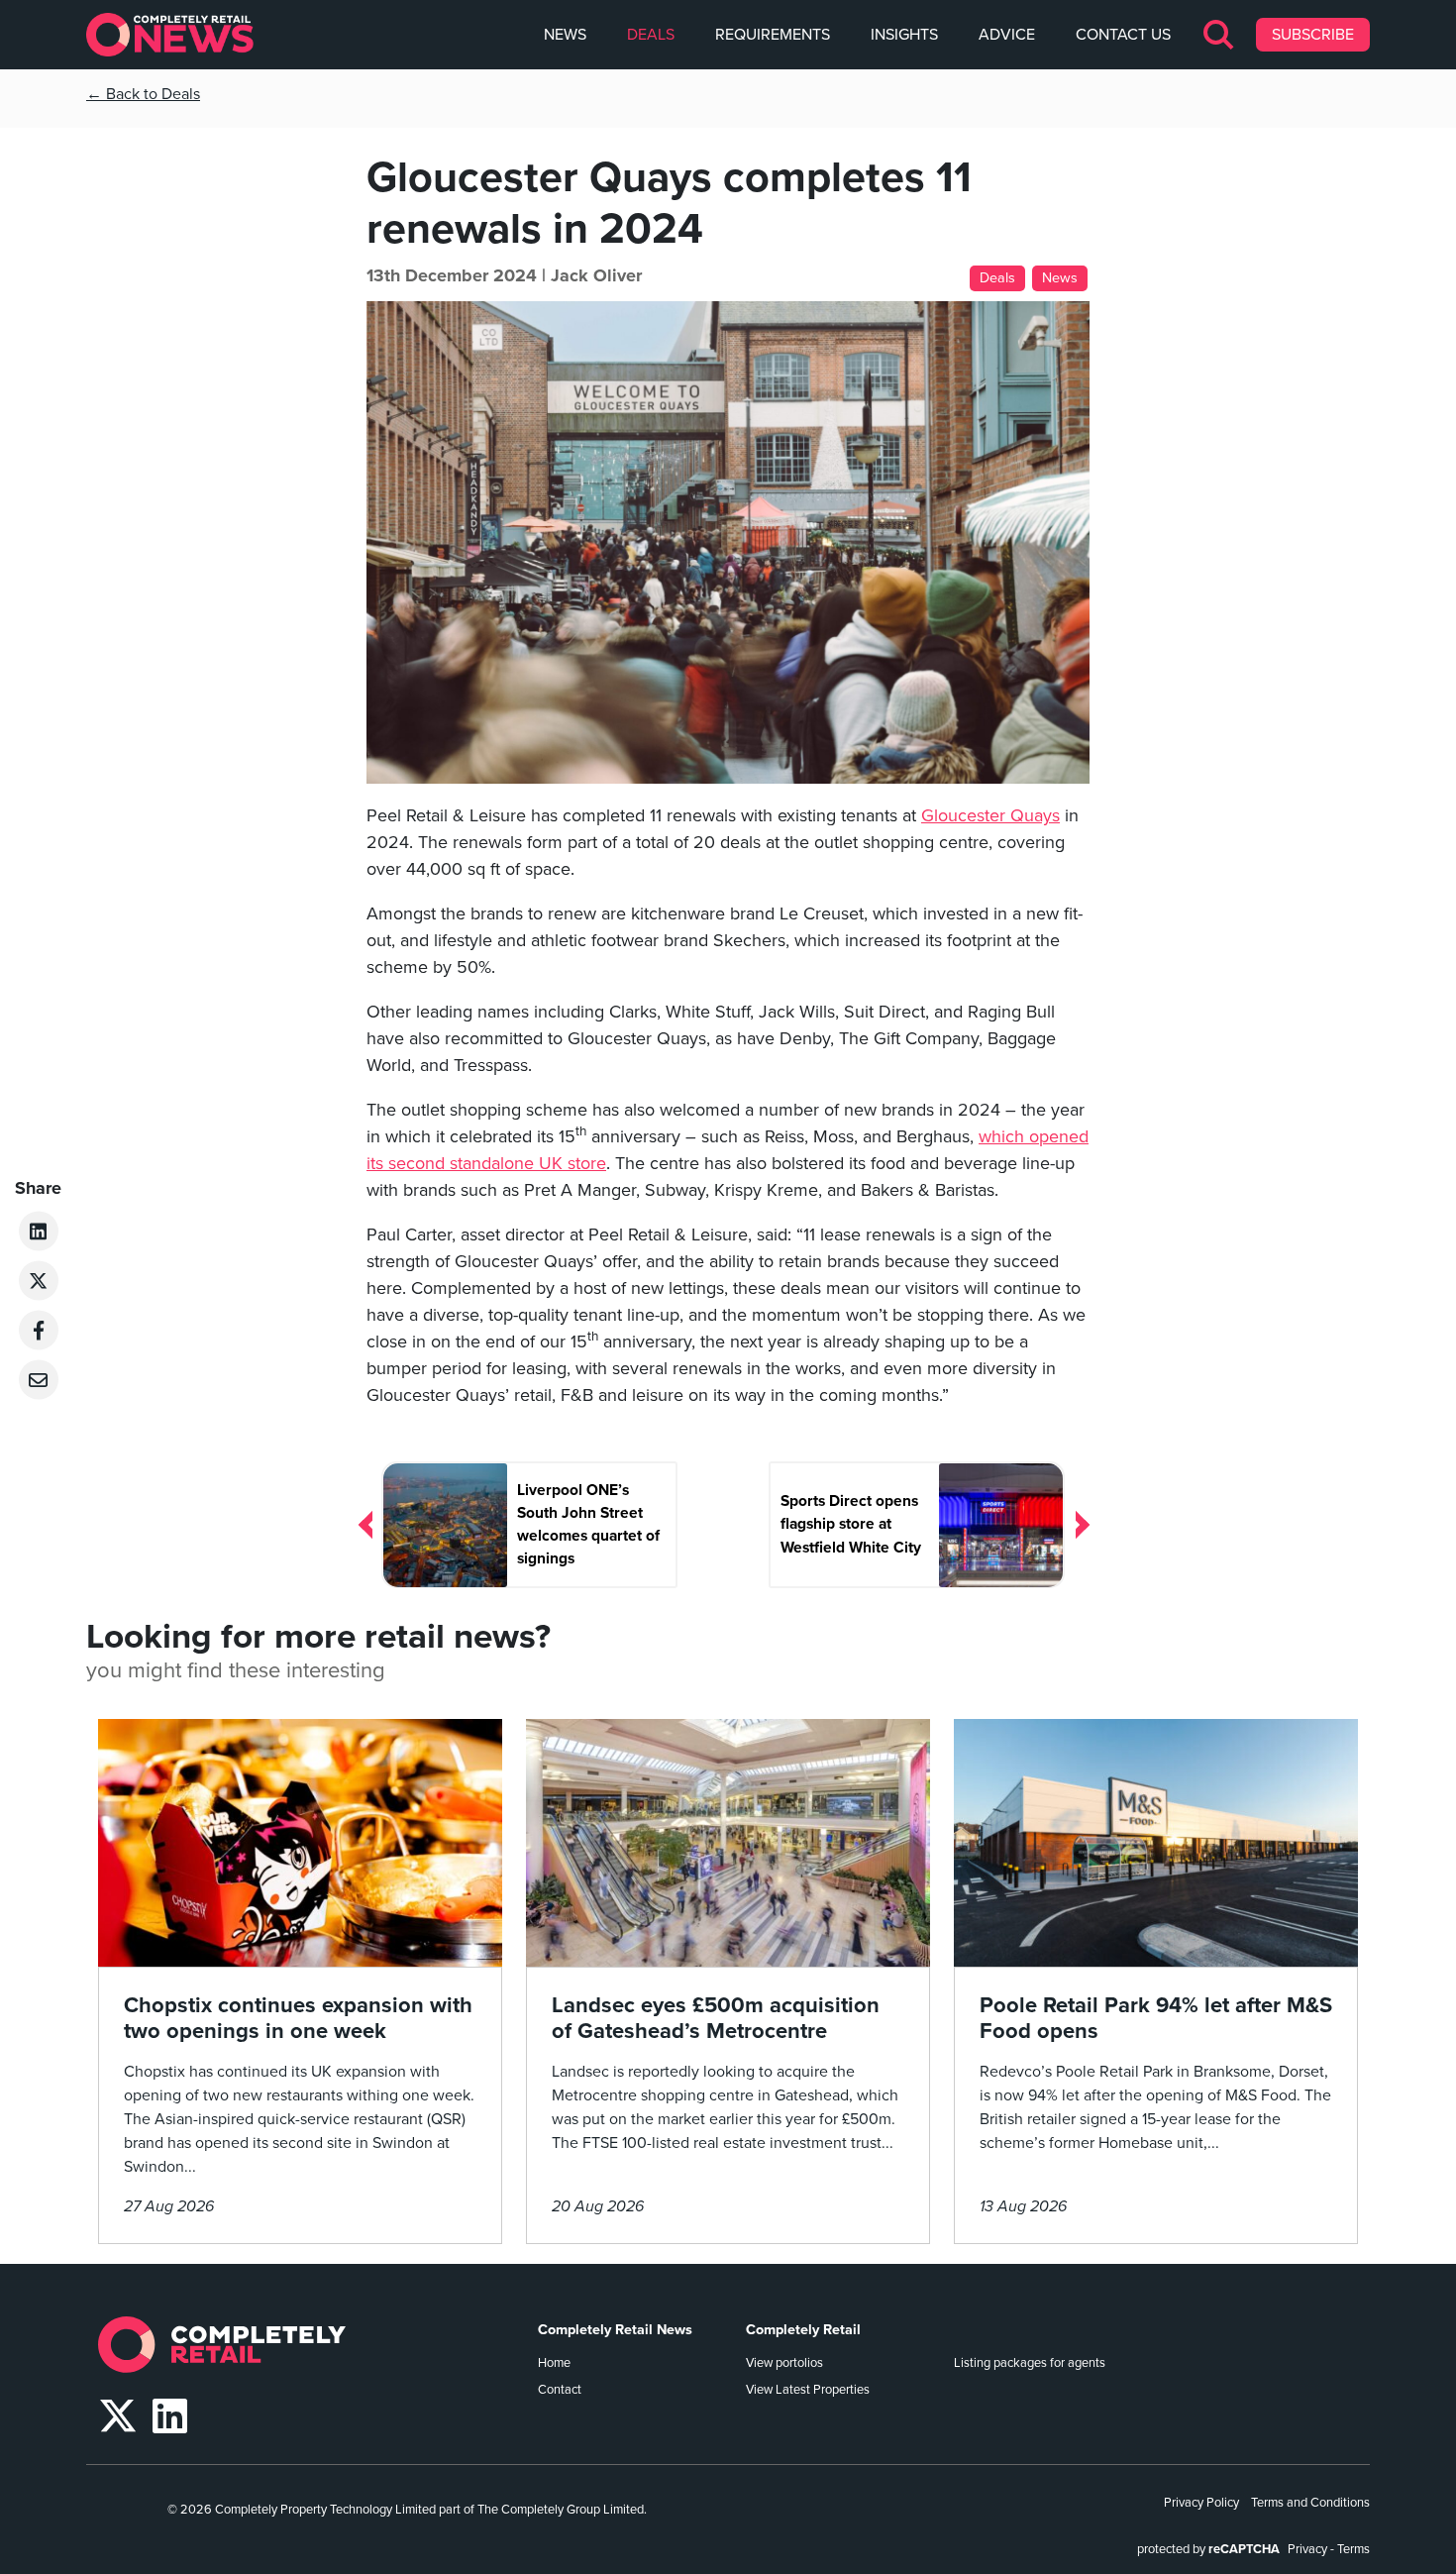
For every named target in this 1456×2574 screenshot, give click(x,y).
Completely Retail (803, 2330)
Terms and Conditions (1310, 2503)
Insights (904, 35)
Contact (560, 2390)
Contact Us (1123, 35)
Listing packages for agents (1030, 2363)
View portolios (784, 2363)
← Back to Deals (143, 94)
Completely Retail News (615, 2330)
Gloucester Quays (990, 815)
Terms (1353, 2549)
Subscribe (1313, 35)
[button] (1220, 35)
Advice (1007, 35)
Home (554, 2363)
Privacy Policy (1201, 2503)
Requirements (773, 35)
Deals (651, 35)
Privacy (1307, 2549)
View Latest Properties (808, 2390)
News (565, 35)
